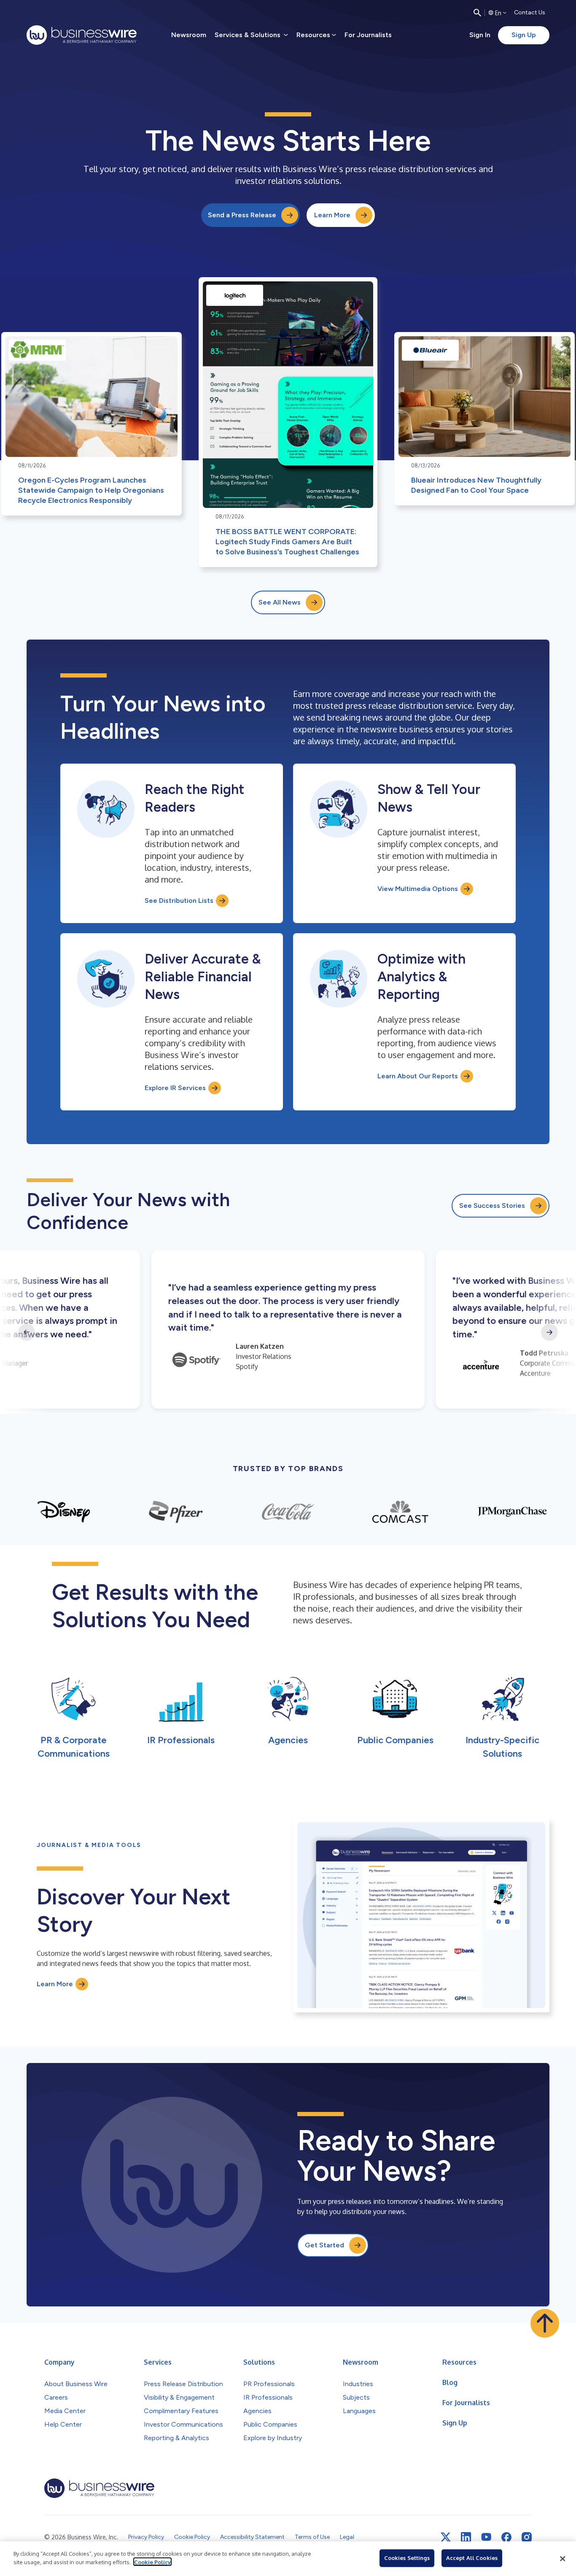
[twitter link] (446, 2537)
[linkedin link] (466, 2537)
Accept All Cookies (472, 2558)
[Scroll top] (545, 2323)
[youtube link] (486, 2537)
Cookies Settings (407, 2558)
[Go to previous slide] (27, 1332)
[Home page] (82, 35)
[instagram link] (527, 2537)
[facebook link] (506, 2537)
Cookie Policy (152, 2562)
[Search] (477, 13)
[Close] (563, 2559)
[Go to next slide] (549, 1332)
